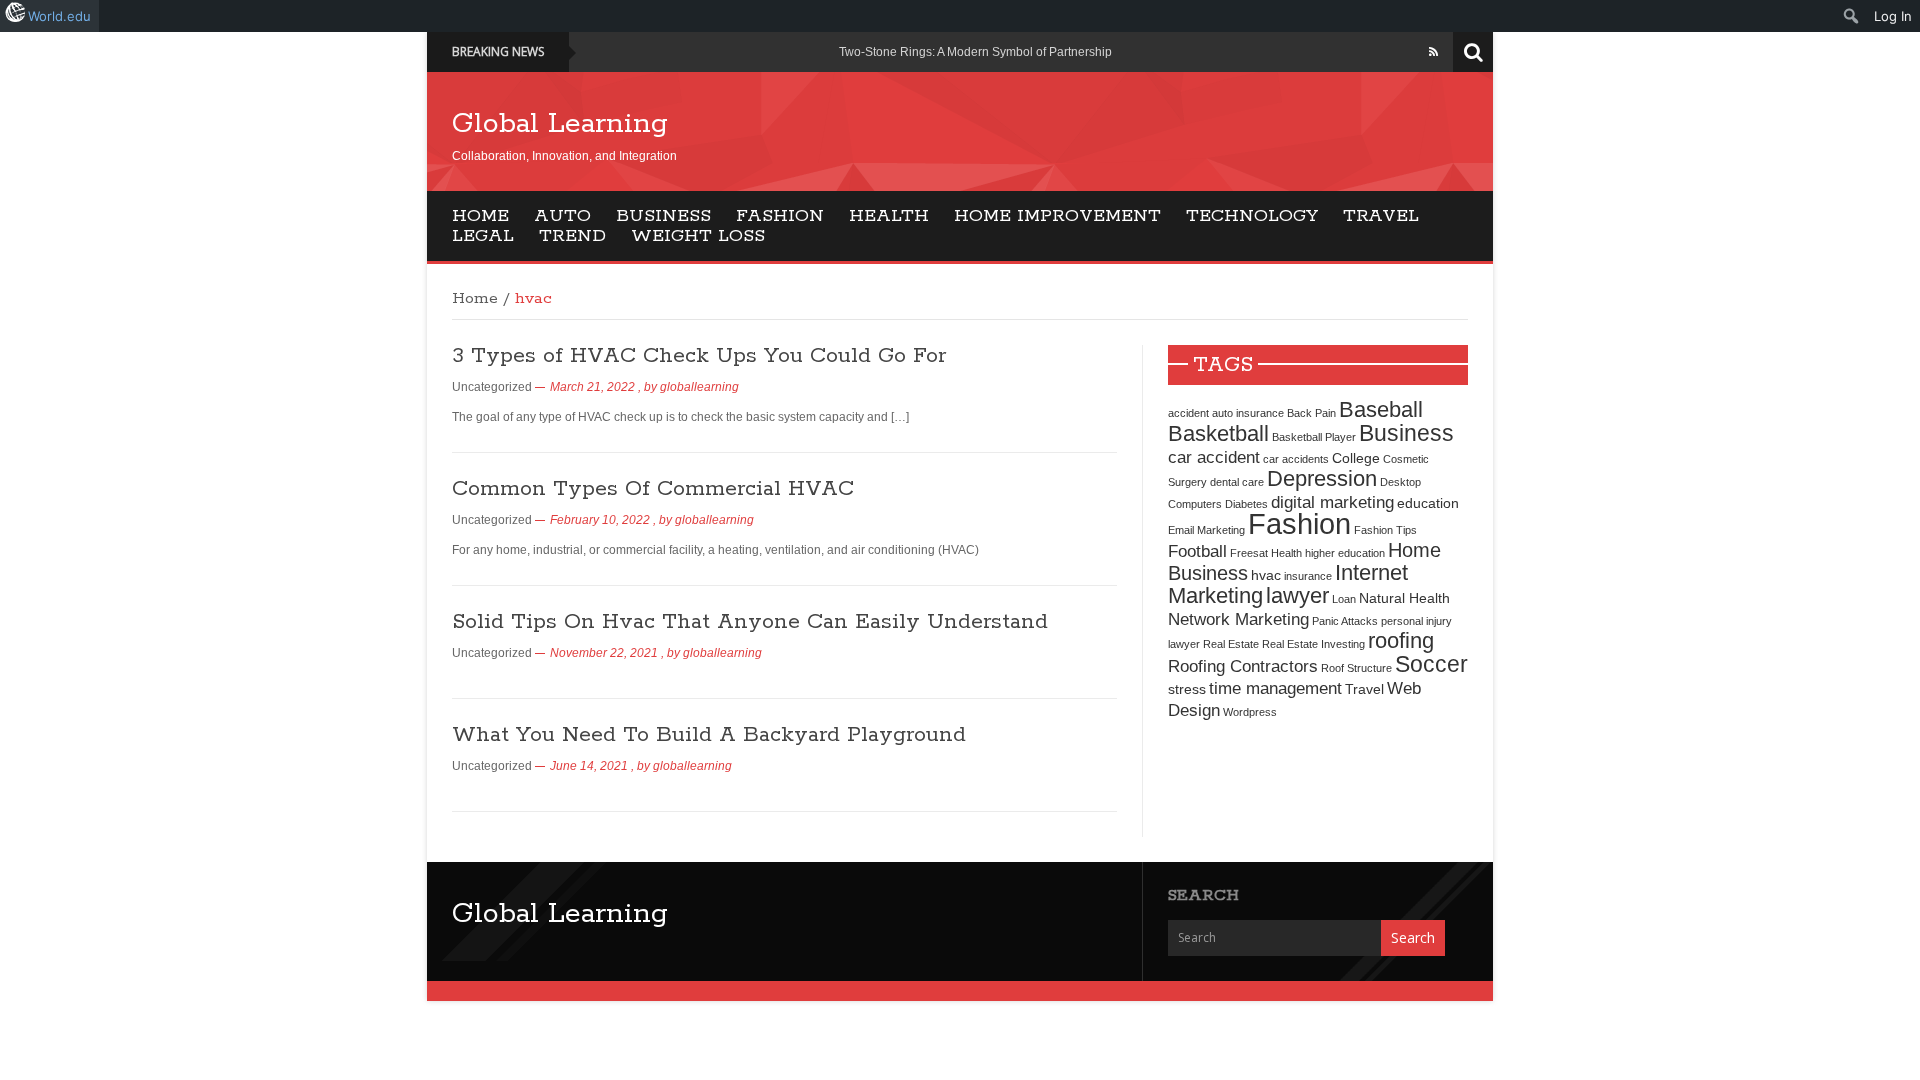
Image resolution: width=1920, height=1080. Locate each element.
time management (1275, 688)
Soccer (1431, 664)
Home (480, 216)
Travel (1381, 216)
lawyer (1297, 595)
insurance (1308, 576)
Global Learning (560, 124)
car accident (1214, 457)
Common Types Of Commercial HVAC (653, 489)
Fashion (780, 216)
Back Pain (1311, 413)
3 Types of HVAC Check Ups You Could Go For (699, 356)
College (1356, 458)
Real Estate (1231, 644)
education (1428, 503)
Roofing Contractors (1243, 666)
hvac (1266, 575)
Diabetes (1246, 504)
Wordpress (1250, 712)
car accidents (1296, 459)
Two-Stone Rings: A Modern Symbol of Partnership (975, 52)
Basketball (1218, 433)
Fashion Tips (1385, 530)
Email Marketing (1206, 530)
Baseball (1381, 409)
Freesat (1249, 553)
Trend (572, 236)
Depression (1322, 478)
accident (1188, 413)
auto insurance (1248, 413)
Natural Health (1404, 598)
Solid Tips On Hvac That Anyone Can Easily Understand (750, 622)
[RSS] (1433, 52)
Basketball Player (1314, 437)
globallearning (699, 387)
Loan (1344, 599)
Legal (483, 236)
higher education (1345, 553)
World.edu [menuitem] (59, 16)
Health (889, 216)
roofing (1401, 640)
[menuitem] (1851, 16)
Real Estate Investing (1313, 644)
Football (1197, 551)
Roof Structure (1356, 668)
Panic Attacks (1345, 621)
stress (1187, 689)
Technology (1252, 216)
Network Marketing (1238, 619)
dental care (1237, 482)
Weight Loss (698, 236)
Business (663, 216)
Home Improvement (1057, 216)
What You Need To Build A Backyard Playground (709, 735)
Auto (562, 216)
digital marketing (1332, 502)
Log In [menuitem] (1893, 16)
